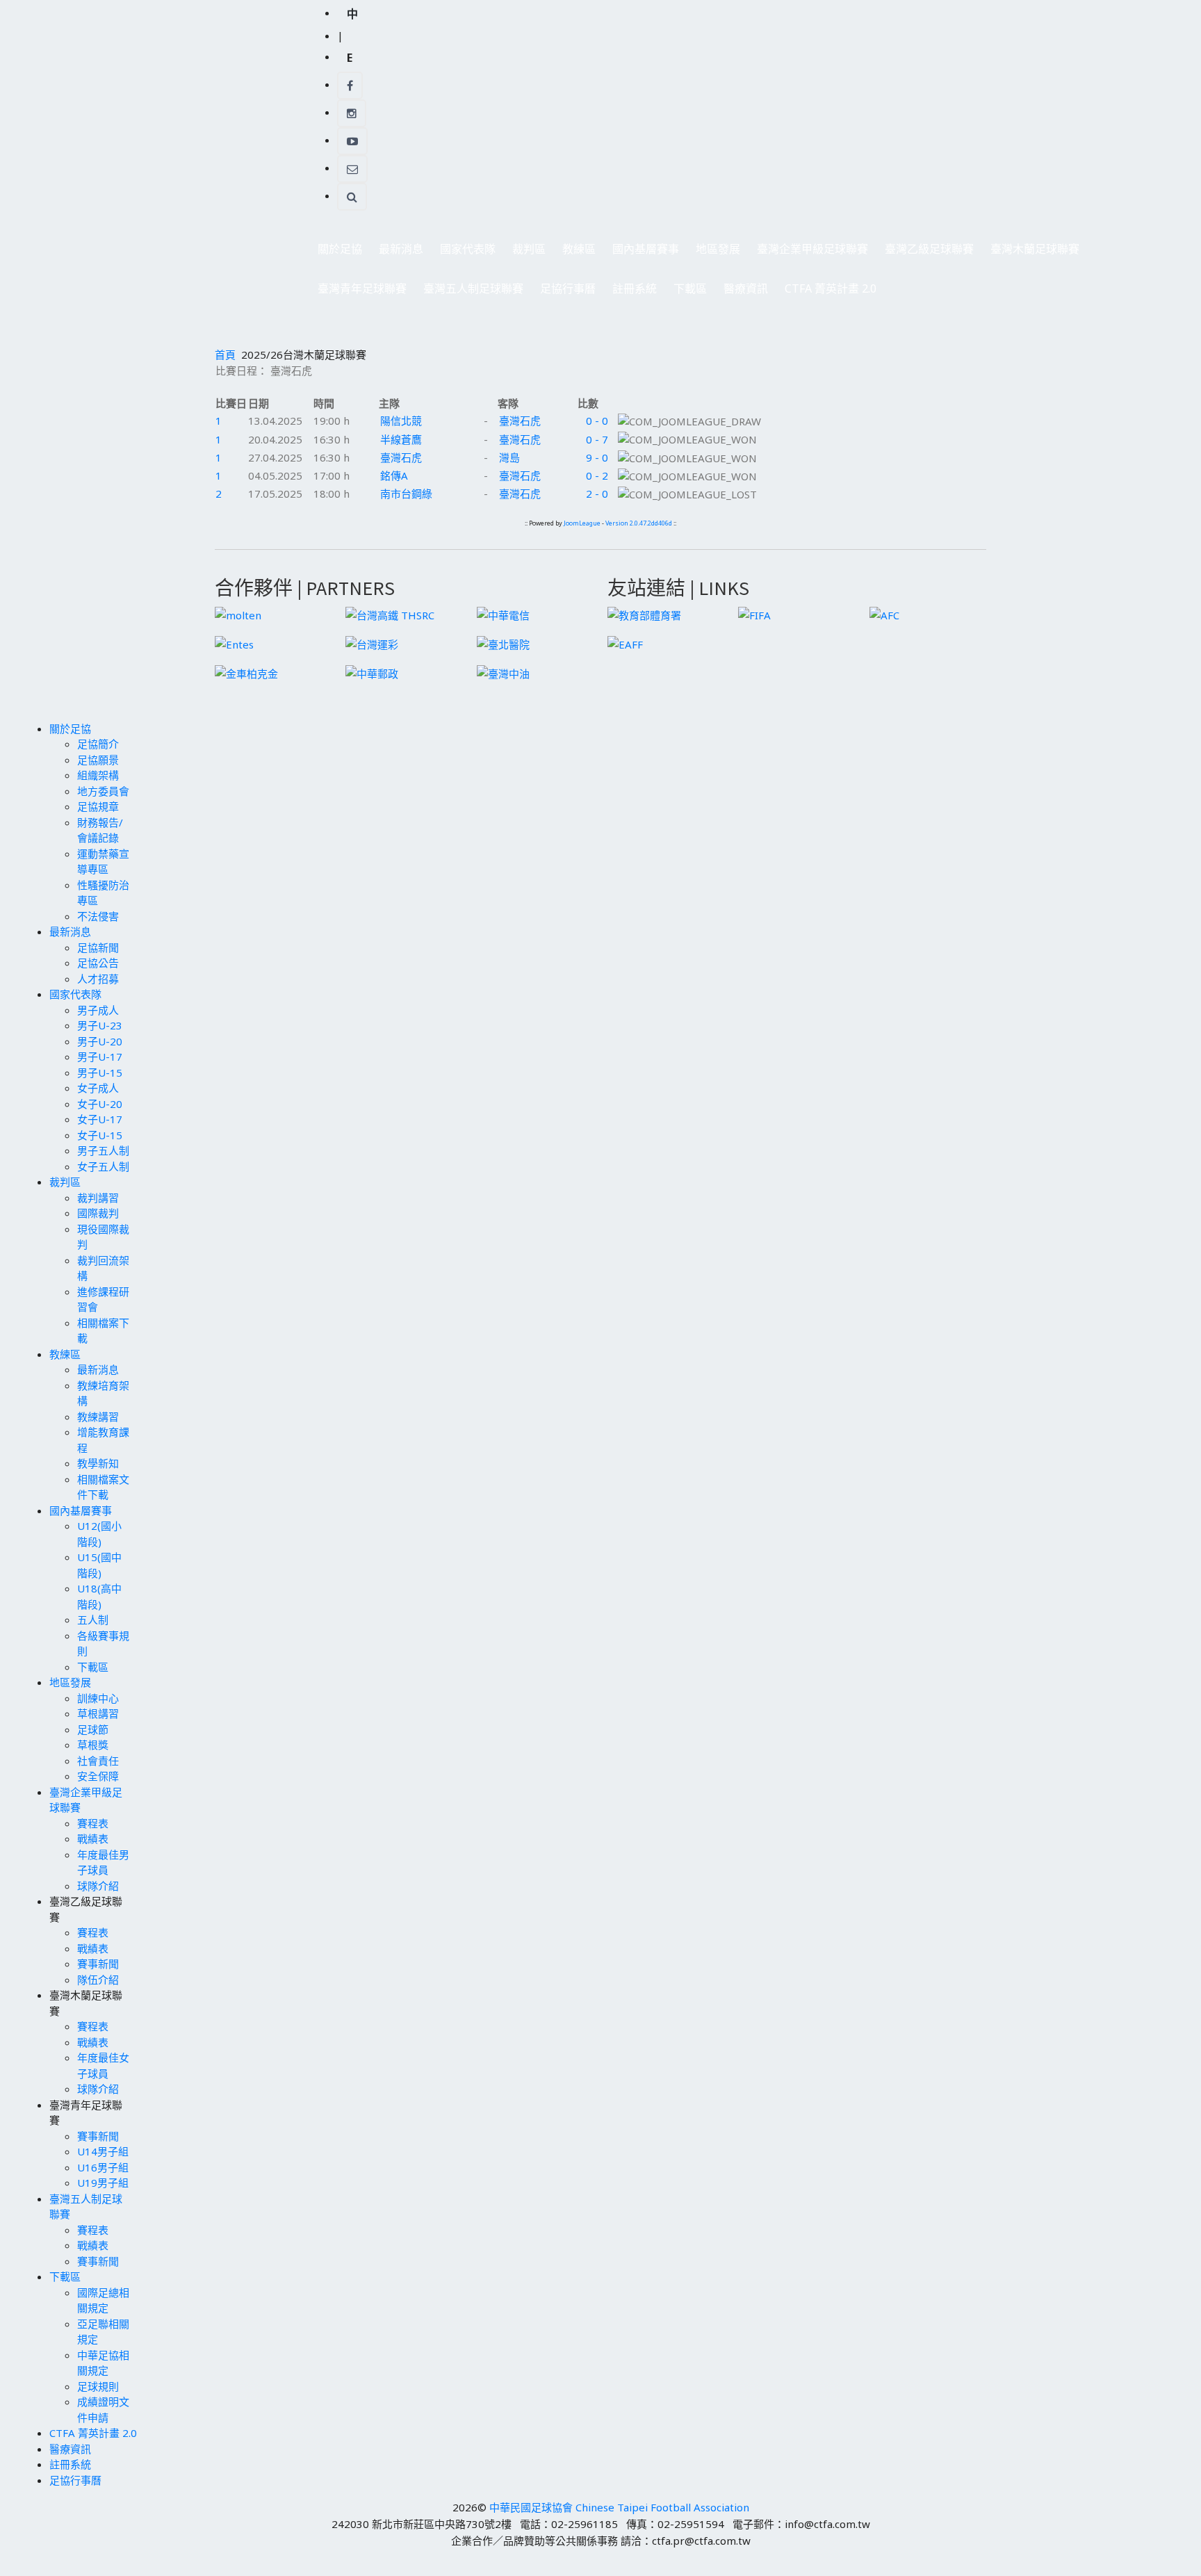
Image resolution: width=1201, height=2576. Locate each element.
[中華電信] (503, 614)
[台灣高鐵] (390, 614)
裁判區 (525, 253)
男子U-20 (100, 1041)
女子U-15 (100, 1135)
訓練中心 (98, 1698)
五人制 (93, 1620)
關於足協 (336, 253)
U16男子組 (103, 2167)
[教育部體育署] (644, 614)
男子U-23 (100, 1025)
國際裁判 (98, 1213)
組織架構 (98, 775)
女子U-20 (100, 1104)
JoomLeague (582, 523)
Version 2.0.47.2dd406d (639, 523)
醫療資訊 (746, 288)
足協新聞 (98, 947)
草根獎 (93, 1745)
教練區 (575, 253)
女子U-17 (100, 1119)
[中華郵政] (372, 672)
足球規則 (98, 2386)
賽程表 (93, 1823)
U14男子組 (103, 2151)
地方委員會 (103, 791)
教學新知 (98, 1463)
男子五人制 (103, 1150)
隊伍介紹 (98, 1980)
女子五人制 (103, 1166)
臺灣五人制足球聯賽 (469, 292)
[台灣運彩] (372, 643)
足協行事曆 (568, 288)
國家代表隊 (464, 253)
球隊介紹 (98, 1886)
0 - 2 (597, 475)
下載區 (686, 292)
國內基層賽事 (642, 253)
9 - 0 (597, 457)
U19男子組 (103, 2183)
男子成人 (98, 1010)
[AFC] (884, 614)
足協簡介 (98, 744)
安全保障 (98, 1776)
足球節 (93, 1729)
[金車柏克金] (246, 672)
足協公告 (98, 963)
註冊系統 (635, 288)
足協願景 (98, 760)
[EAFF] (625, 643)
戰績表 (93, 1839)
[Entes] (234, 643)
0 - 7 (597, 439)
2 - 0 (597, 494)
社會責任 (98, 1761)
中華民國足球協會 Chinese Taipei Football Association (619, 2507)
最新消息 (397, 253)
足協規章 (98, 806)
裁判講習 (98, 1198)
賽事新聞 (98, 1964)
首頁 (225, 354)
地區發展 (714, 253)
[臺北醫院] (503, 643)
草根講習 (98, 1713)
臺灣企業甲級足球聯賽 (808, 253)
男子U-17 (100, 1057)
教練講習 (98, 1417)
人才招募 (98, 979)
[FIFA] (754, 614)
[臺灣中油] (503, 672)
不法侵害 (98, 916)
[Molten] (238, 614)
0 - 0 (597, 421)
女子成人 (98, 1088)
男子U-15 (100, 1073)
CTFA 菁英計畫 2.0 (831, 288)
